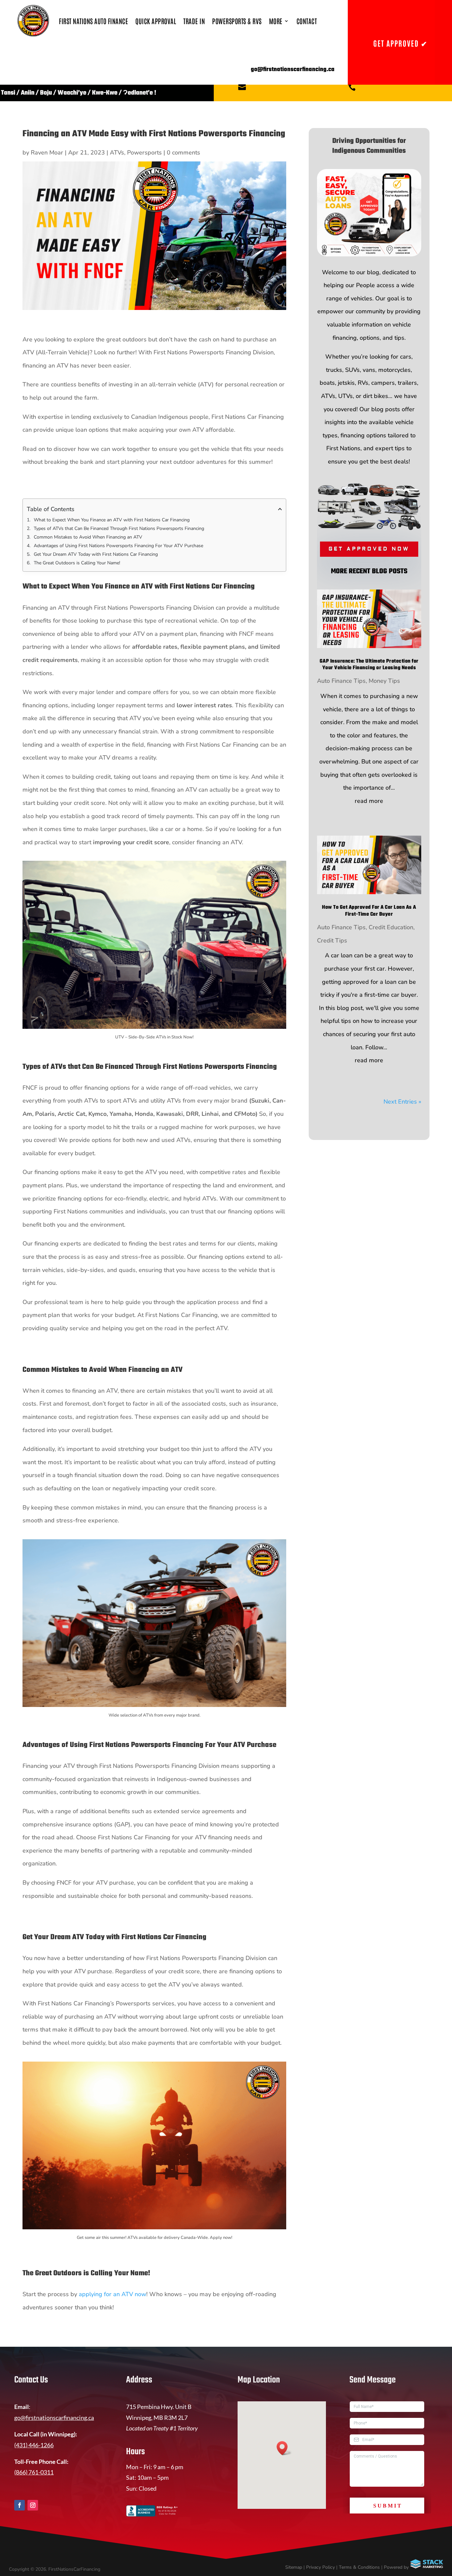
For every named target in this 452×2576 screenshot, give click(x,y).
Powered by (397, 2567)
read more (369, 801)
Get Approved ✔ (400, 43)
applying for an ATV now (113, 2294)
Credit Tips (332, 940)
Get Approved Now (369, 549)
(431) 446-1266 (34, 2445)
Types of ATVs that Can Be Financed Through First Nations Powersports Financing (119, 528)
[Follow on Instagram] (33, 2505)
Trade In (194, 21)
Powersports (144, 153)
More (276, 21)
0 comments (183, 153)
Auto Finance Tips (341, 681)
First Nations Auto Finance (93, 21)
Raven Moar (47, 153)
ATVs (117, 153)
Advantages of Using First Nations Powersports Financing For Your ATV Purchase (118, 546)
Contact (307, 21)
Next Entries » (402, 1102)
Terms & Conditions (359, 2567)
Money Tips (384, 681)
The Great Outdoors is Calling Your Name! (77, 563)
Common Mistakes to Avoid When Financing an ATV (88, 537)
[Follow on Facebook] (20, 2505)
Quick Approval (156, 21)
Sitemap (294, 2567)
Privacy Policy (320, 2567)
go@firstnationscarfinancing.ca (54, 2418)
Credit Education (391, 927)
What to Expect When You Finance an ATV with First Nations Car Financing (112, 520)
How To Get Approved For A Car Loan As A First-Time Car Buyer (369, 911)
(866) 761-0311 (34, 2472)
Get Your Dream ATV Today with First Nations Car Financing (96, 554)
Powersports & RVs (237, 21)
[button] (284, 2448)
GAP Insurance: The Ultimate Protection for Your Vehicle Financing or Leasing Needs (369, 665)
